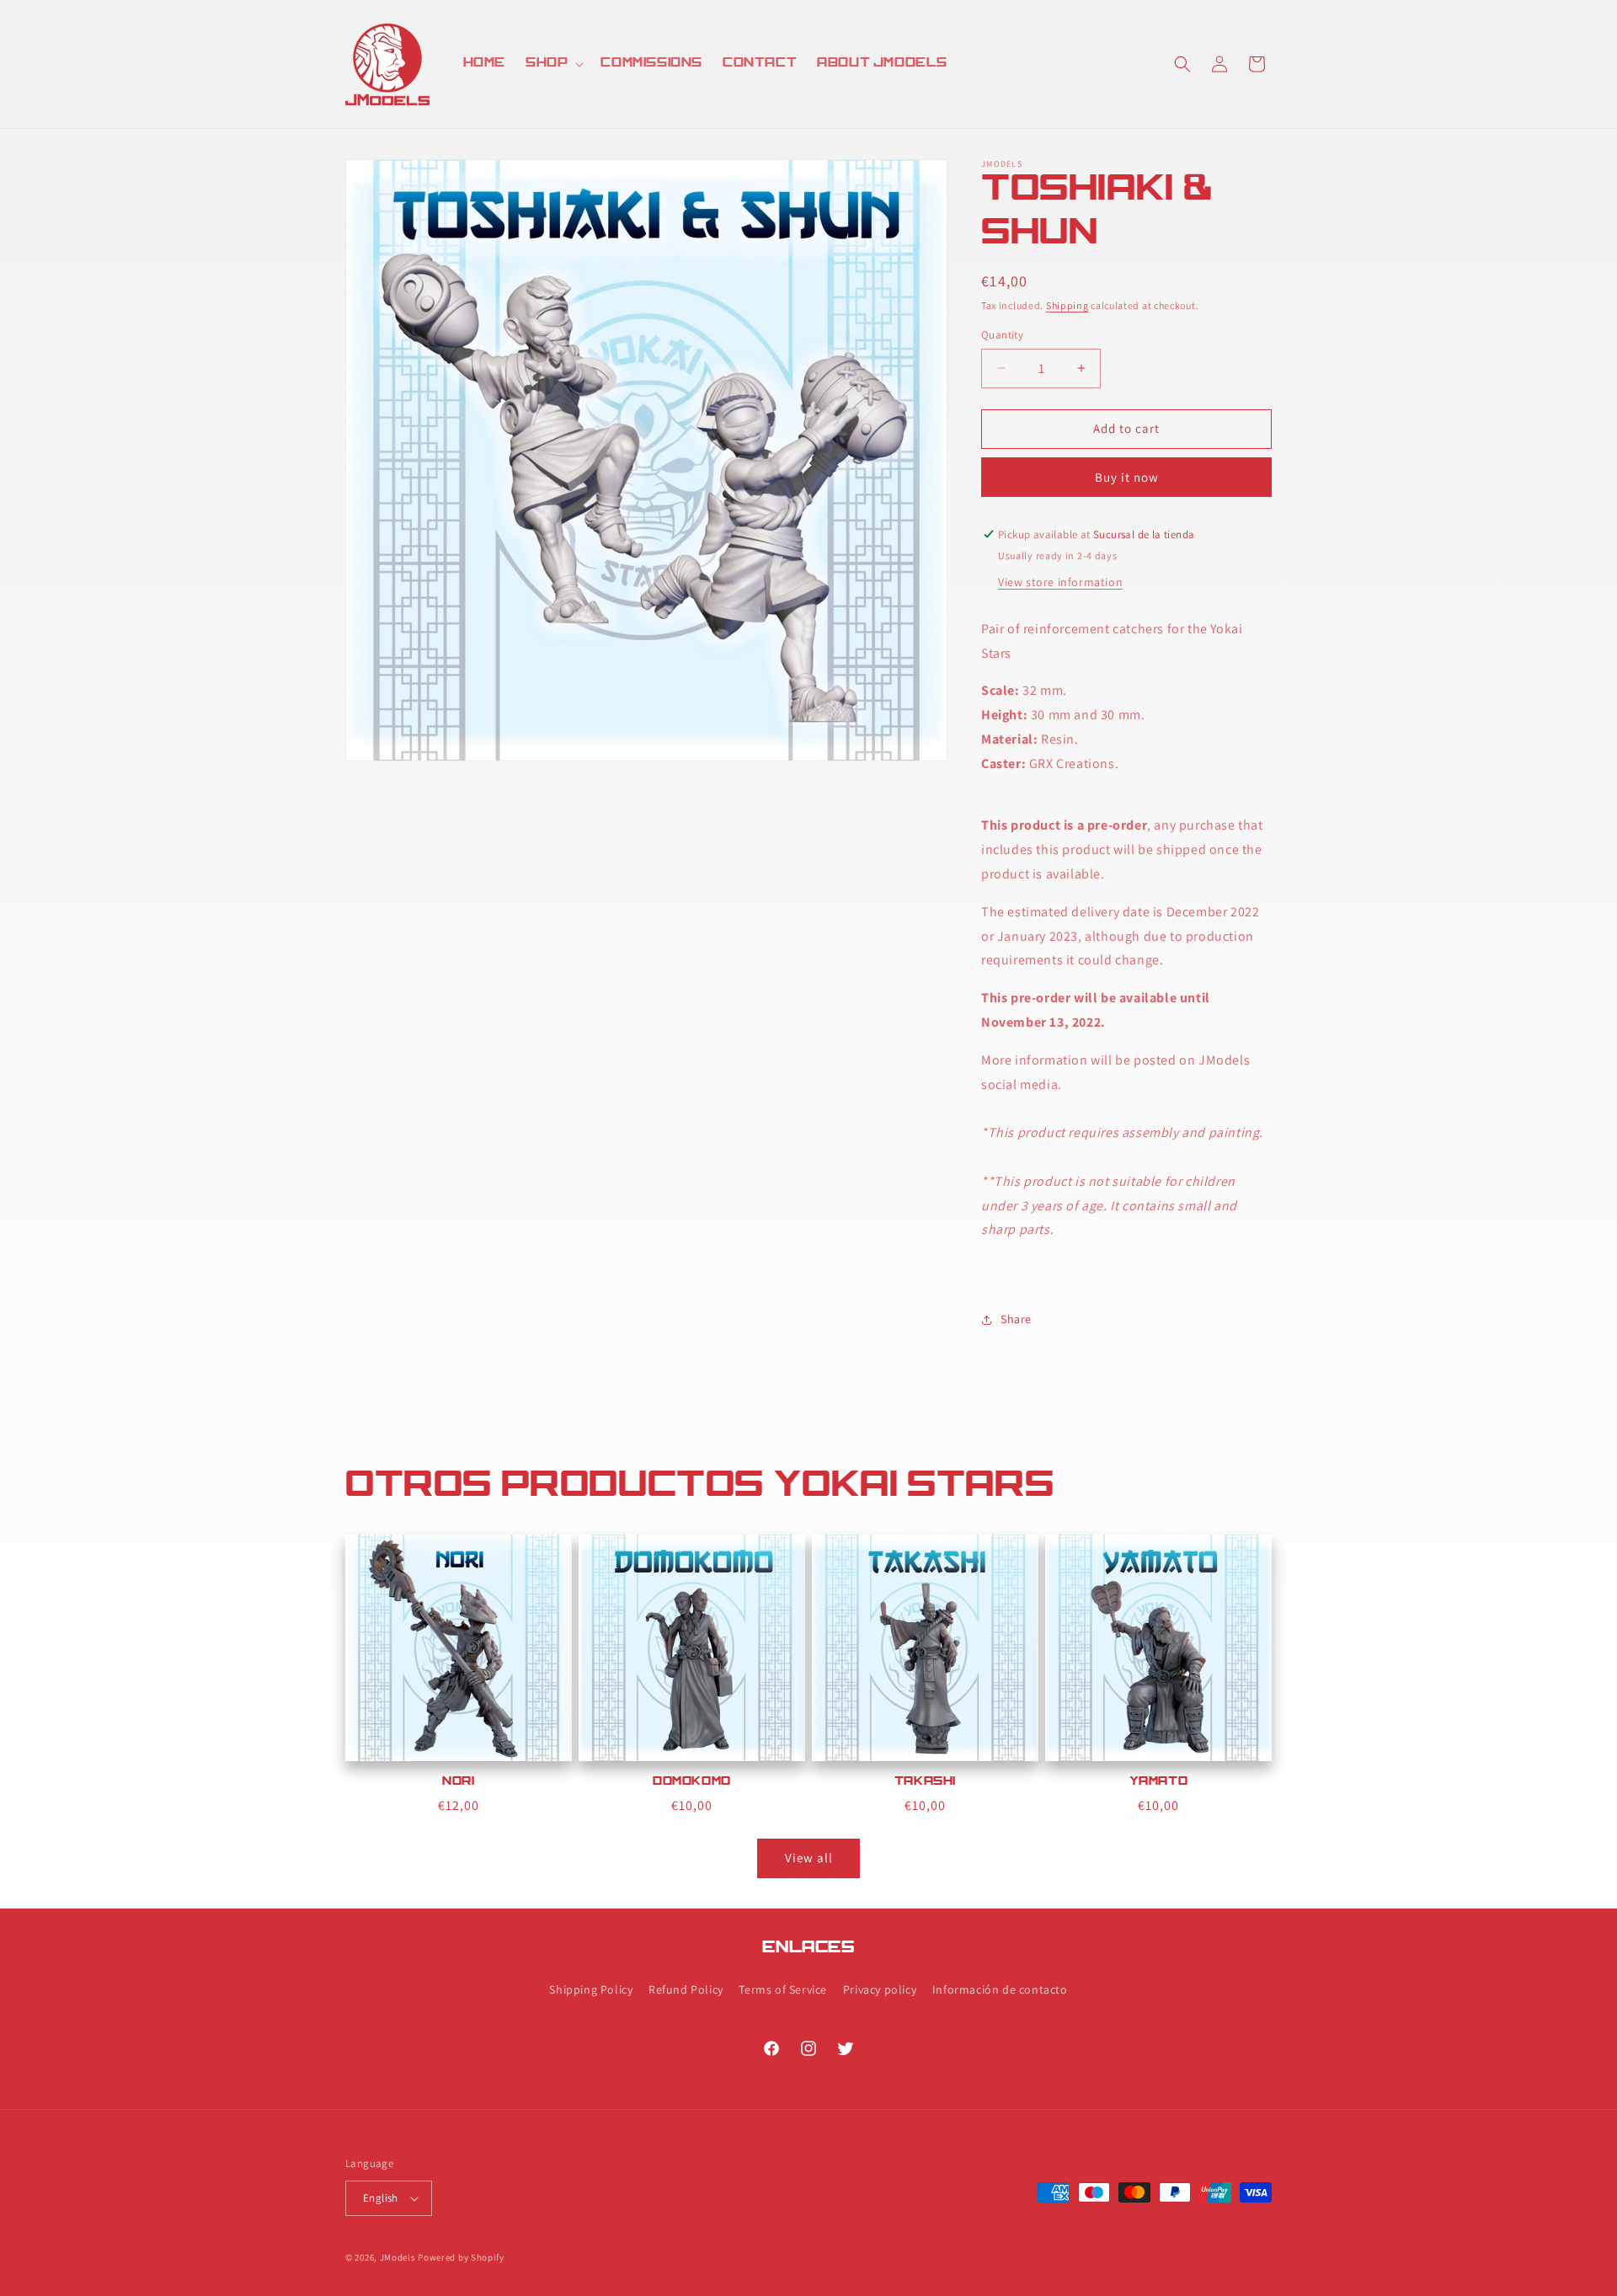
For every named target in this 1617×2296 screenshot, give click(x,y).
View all (809, 1858)
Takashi (925, 1782)
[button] (553, 64)
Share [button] (1016, 1319)
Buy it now (1127, 477)
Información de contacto (1000, 1989)
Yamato (1159, 1782)
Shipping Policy (591, 1989)
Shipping (1067, 305)
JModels (398, 2257)
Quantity (1002, 335)
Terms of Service (783, 1989)
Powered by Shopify (461, 2257)
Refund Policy (686, 1989)
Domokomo (692, 1782)
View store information (1060, 582)
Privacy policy (880, 1989)
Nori (458, 1782)
